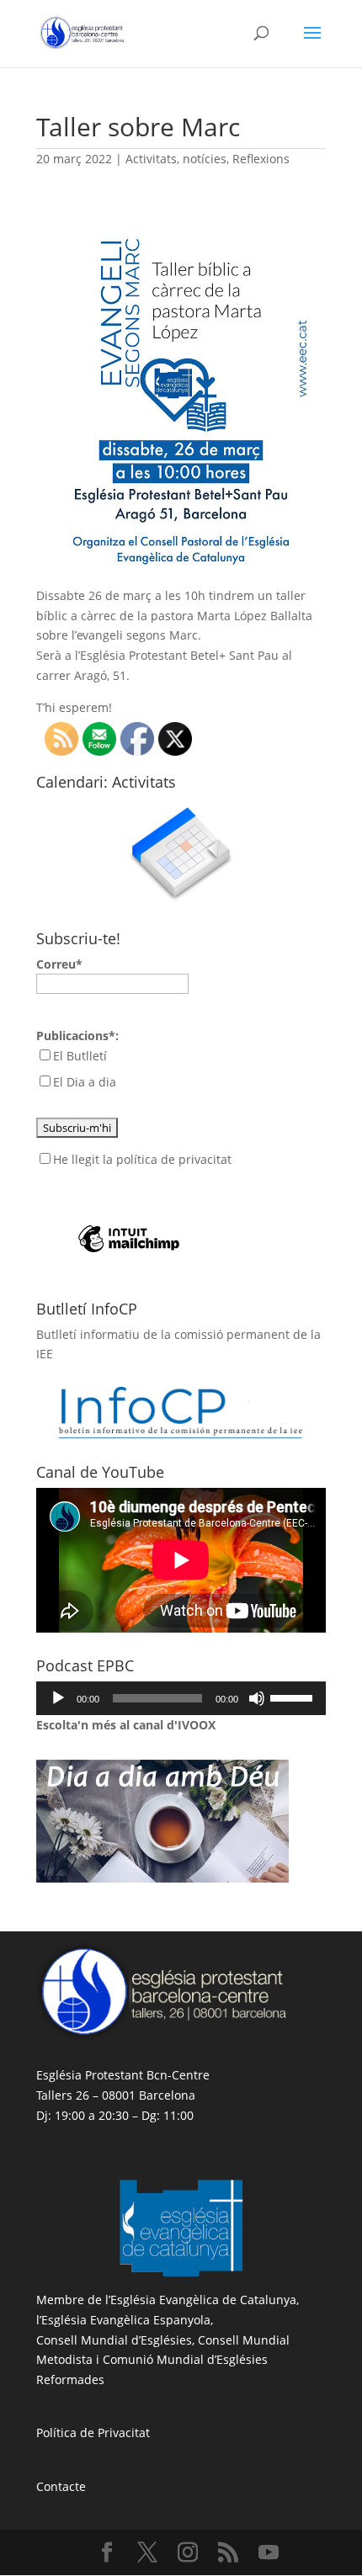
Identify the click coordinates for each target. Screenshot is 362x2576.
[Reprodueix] (58, 1698)
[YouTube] (269, 2553)
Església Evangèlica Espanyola (126, 2320)
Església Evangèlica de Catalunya (203, 2300)
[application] (181, 1698)
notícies (205, 159)
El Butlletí (80, 1056)
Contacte (61, 2486)
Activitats (151, 159)
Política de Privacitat (93, 2433)
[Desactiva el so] (257, 1698)
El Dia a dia (85, 1082)
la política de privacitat (167, 1159)
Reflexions (261, 159)
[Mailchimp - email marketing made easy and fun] (129, 1211)
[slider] (294, 1697)
